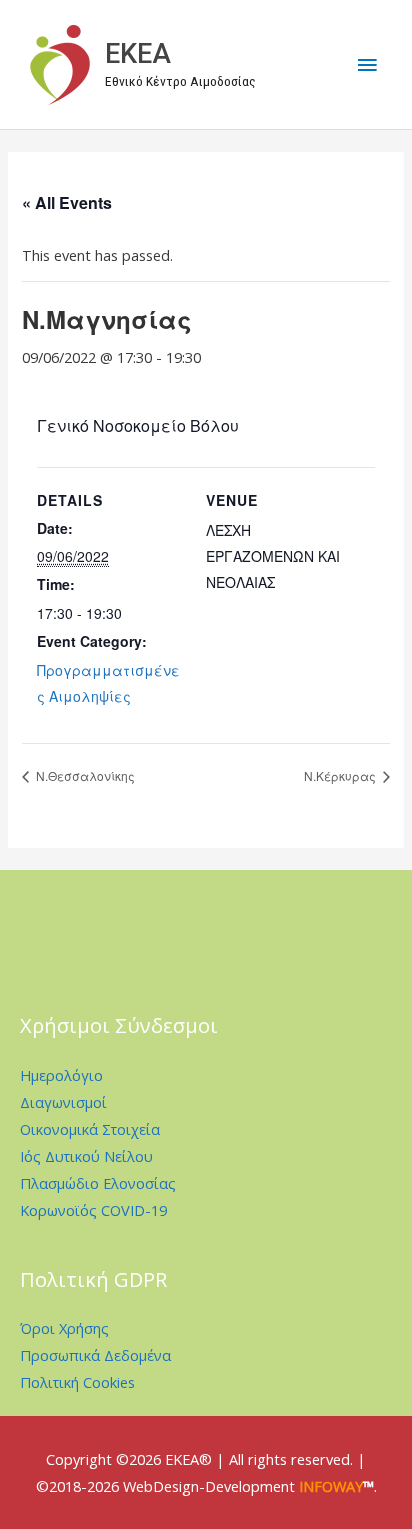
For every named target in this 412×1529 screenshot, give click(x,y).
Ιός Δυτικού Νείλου (86, 1156)
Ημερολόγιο (61, 1075)
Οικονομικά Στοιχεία (90, 1129)
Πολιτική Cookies (77, 1382)
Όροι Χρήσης (64, 1328)
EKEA (138, 54)
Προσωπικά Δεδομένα (95, 1355)
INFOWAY (331, 1486)
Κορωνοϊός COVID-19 (93, 1210)
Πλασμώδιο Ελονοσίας (98, 1183)
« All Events (67, 202)
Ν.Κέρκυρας (341, 775)
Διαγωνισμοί (63, 1102)
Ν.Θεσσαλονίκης (84, 775)
